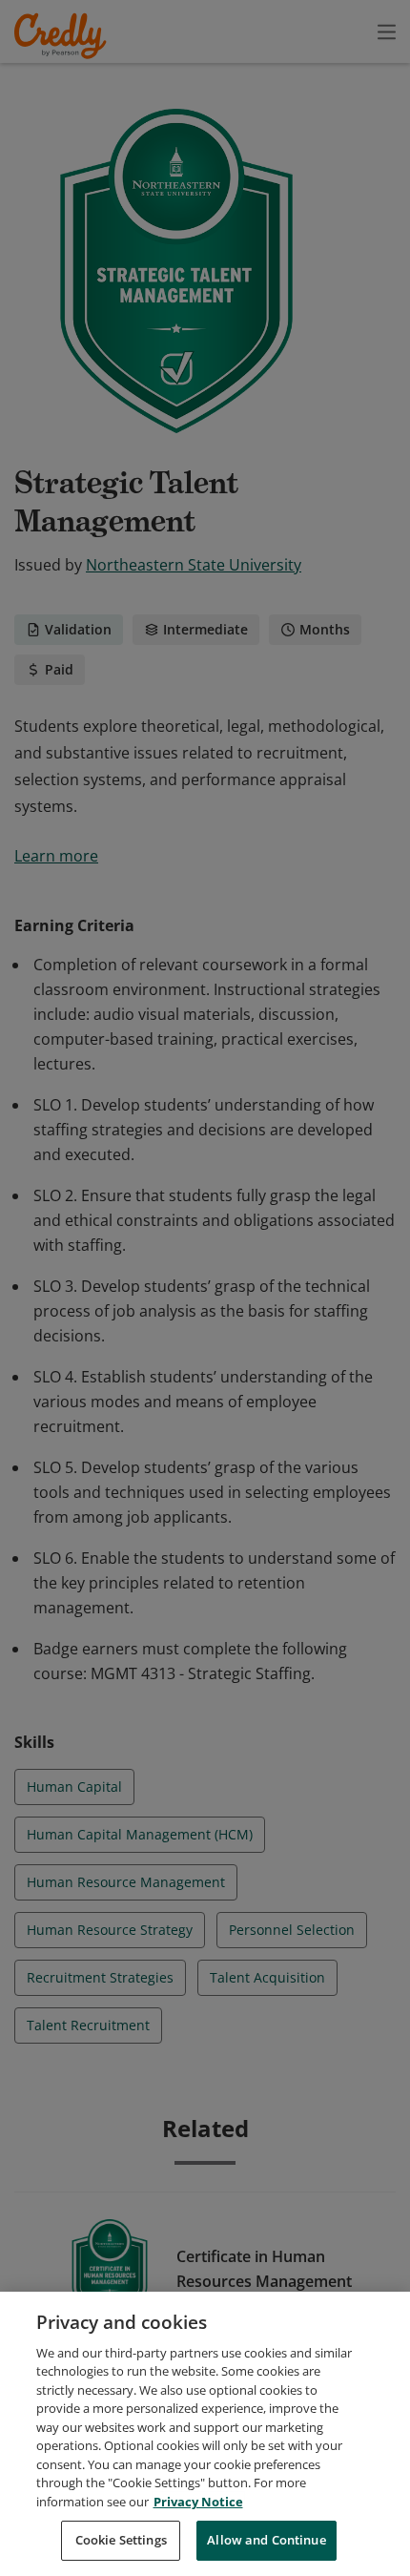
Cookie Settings (121, 2540)
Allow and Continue (266, 2540)
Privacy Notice (198, 2502)
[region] (205, 2434)
